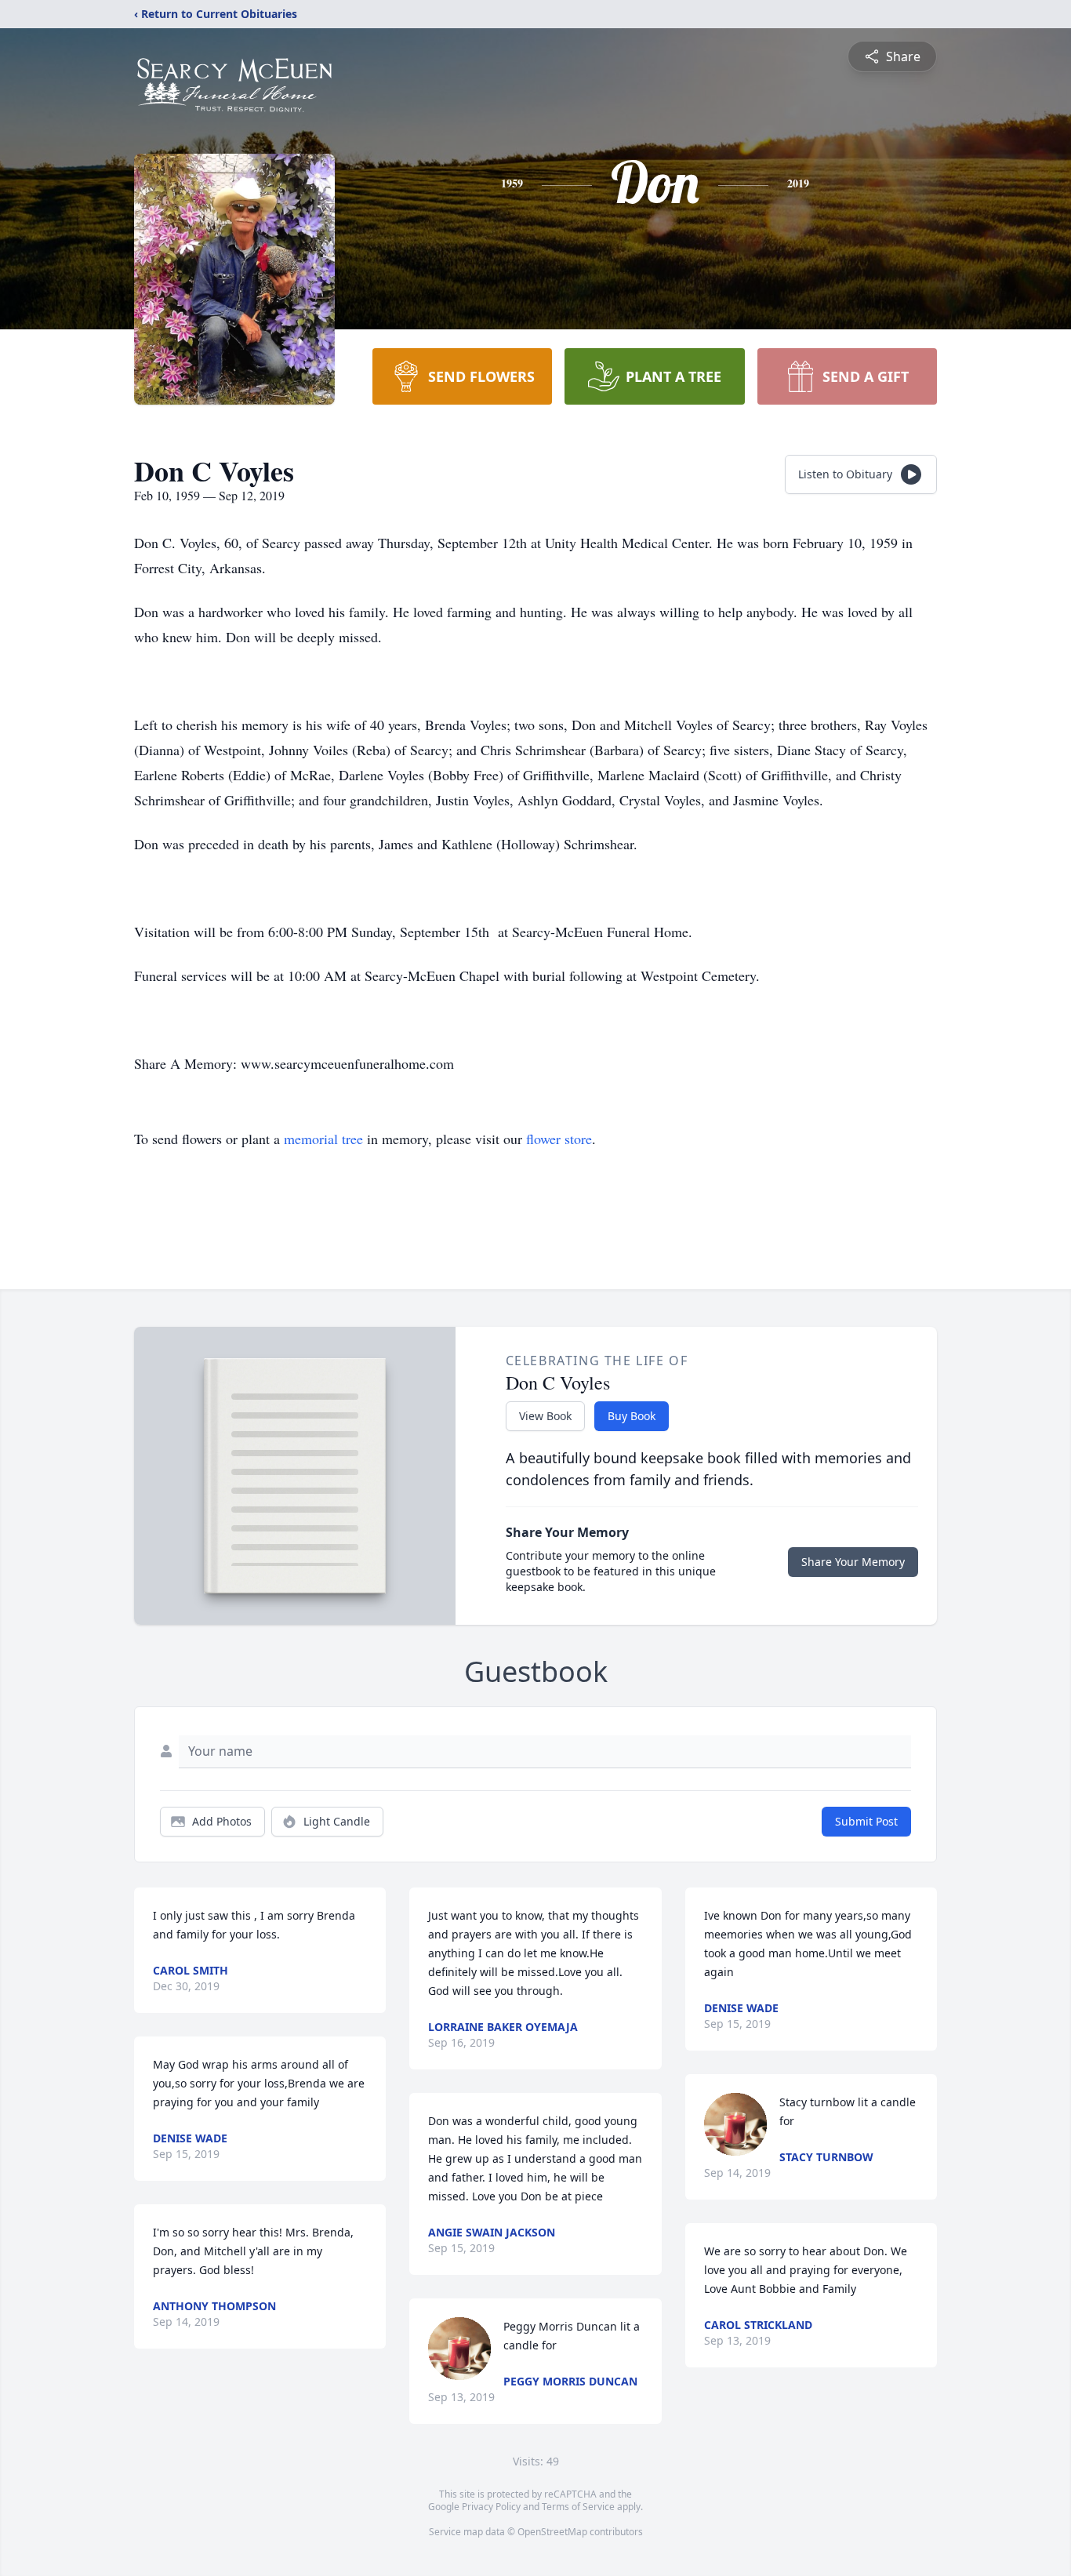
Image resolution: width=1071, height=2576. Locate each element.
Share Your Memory (853, 1562)
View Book (545, 1416)
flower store (559, 1139)
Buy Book (632, 1416)
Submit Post (866, 1821)
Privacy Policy (491, 2507)
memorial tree (323, 1139)
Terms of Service (578, 2507)
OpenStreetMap (552, 2532)
